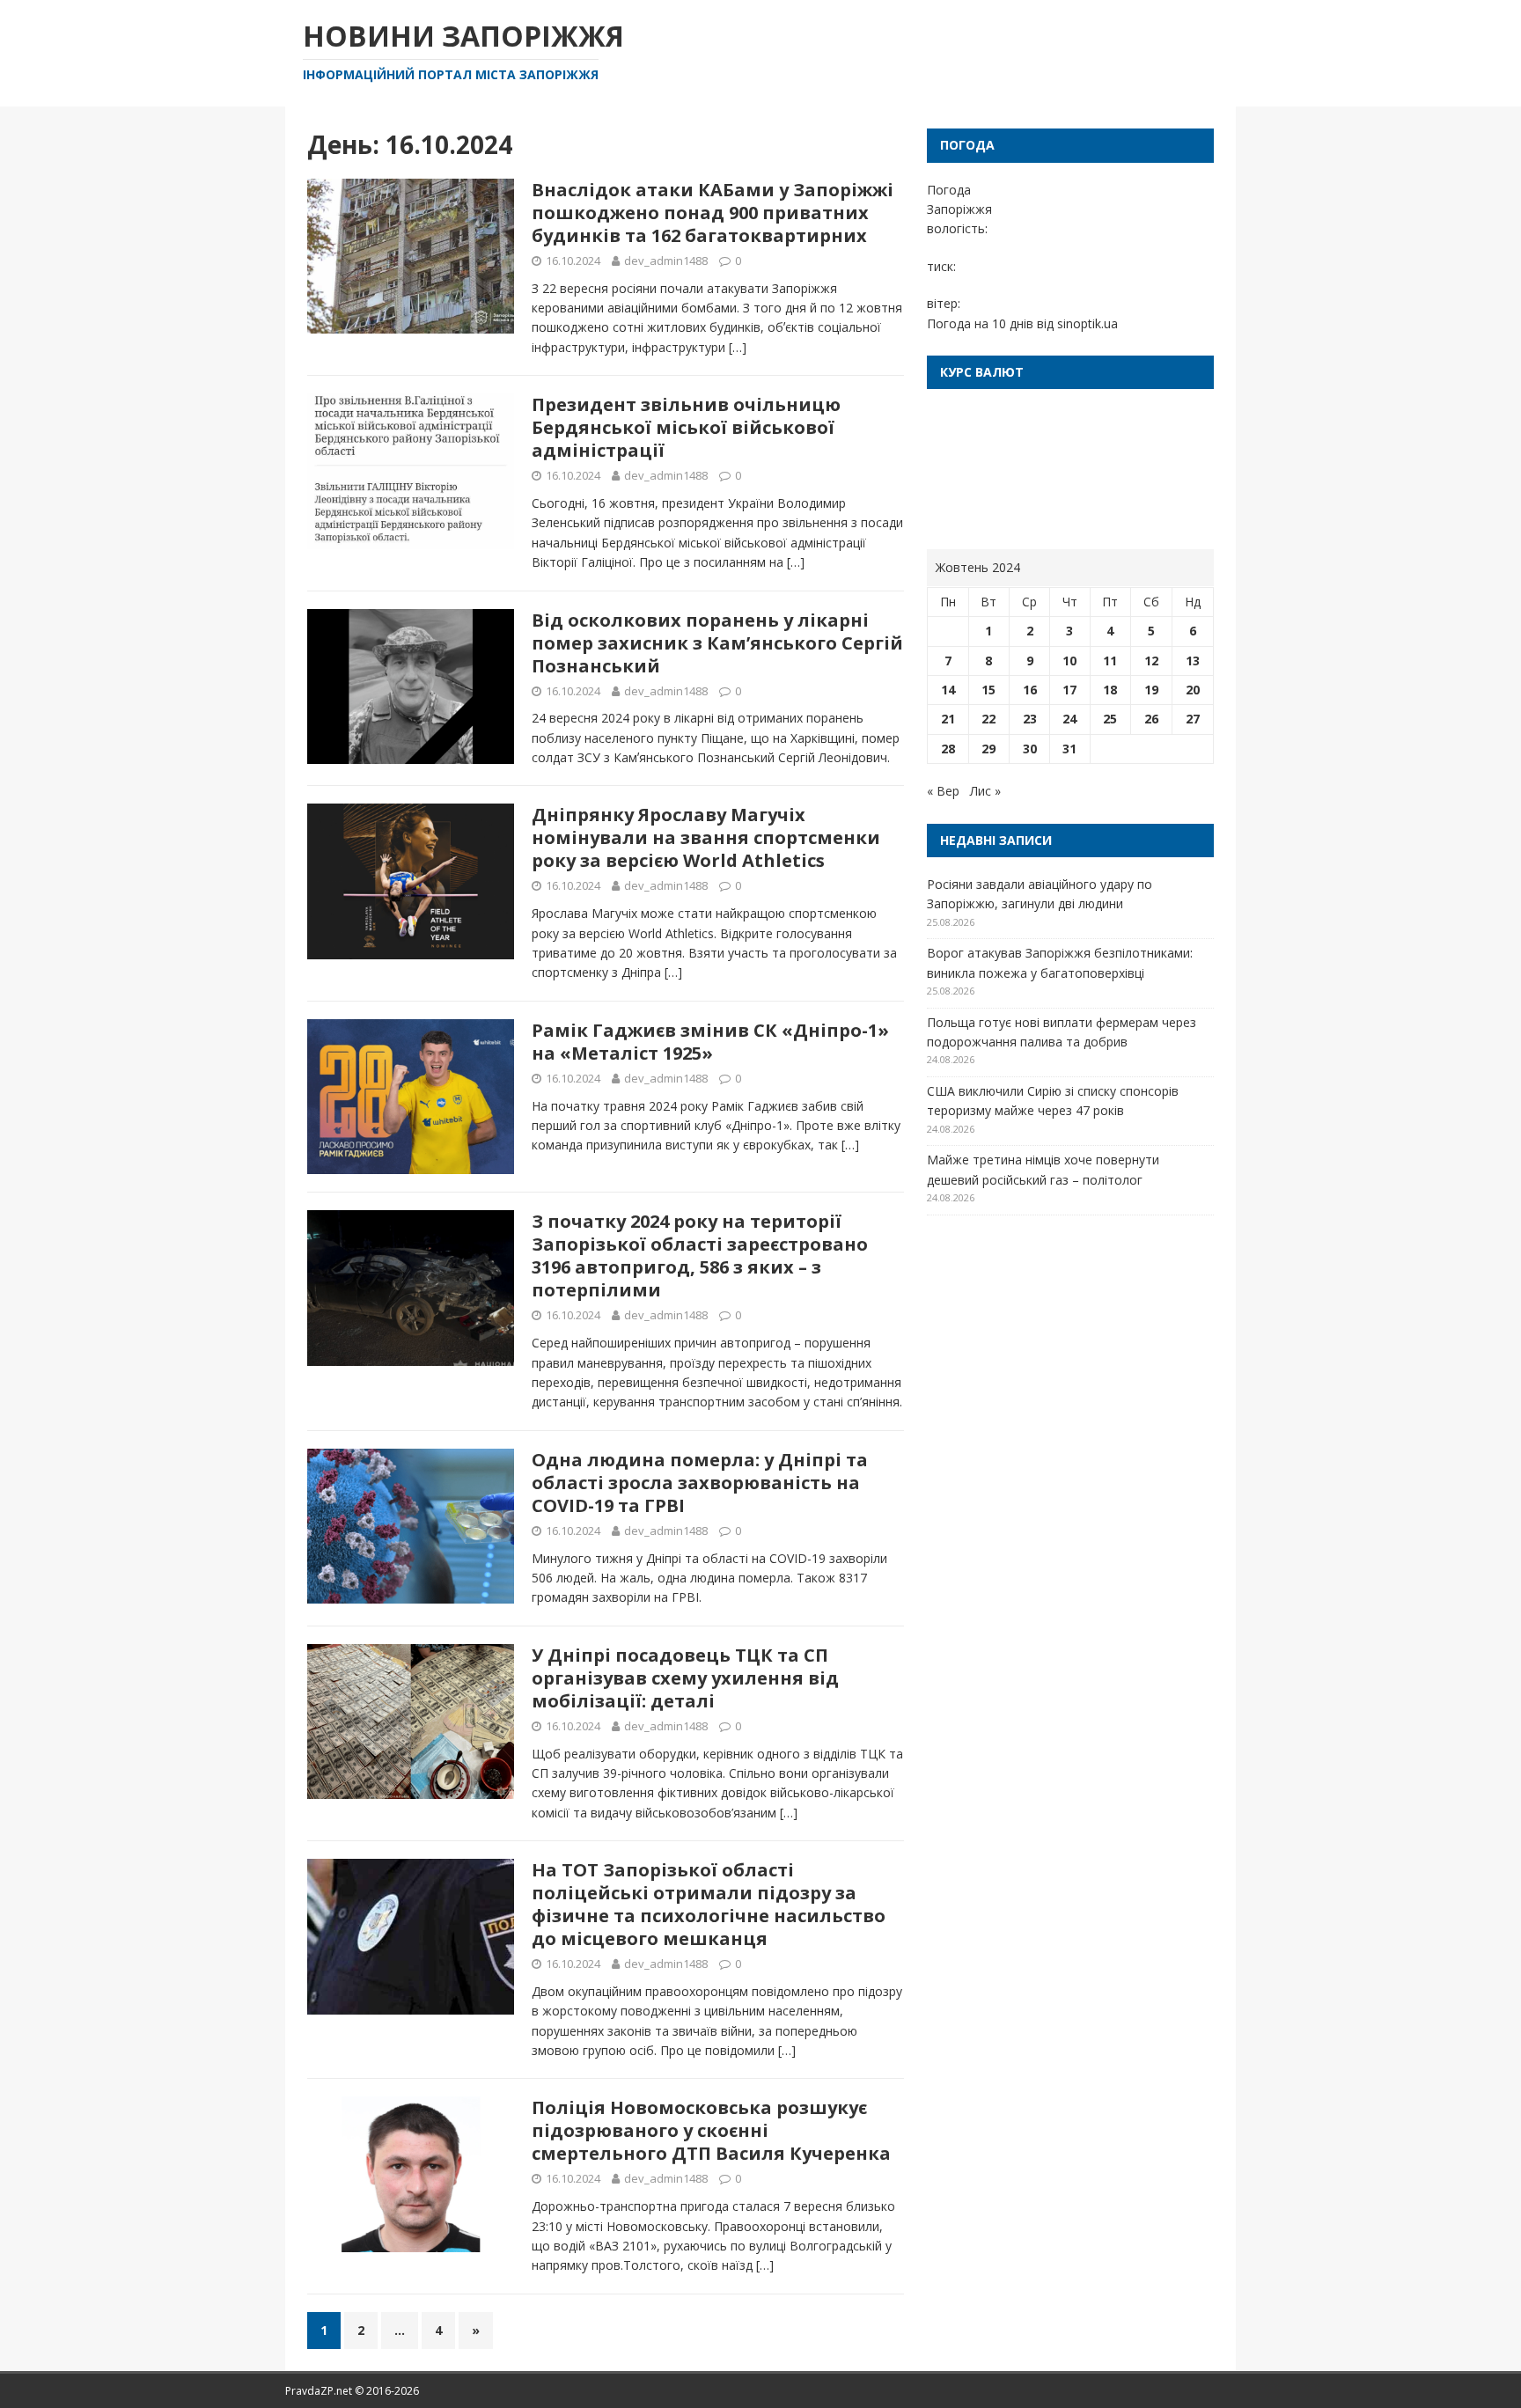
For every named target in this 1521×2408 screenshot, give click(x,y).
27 (1193, 719)
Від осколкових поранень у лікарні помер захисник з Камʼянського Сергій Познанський (717, 643)
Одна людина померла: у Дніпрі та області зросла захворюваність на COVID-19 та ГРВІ (700, 1483)
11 (1110, 661)
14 (948, 690)
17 (1069, 690)
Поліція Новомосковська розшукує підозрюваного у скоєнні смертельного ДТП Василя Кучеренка (711, 2130)
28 (948, 749)
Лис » (985, 791)
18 (1110, 690)
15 (988, 690)
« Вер (943, 791)
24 (1069, 719)
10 (1069, 661)
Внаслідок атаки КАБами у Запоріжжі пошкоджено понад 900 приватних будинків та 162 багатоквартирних (713, 213)
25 (1110, 719)
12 (1151, 661)
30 (1030, 749)
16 (1030, 690)
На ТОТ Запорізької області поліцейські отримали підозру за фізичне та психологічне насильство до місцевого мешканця (709, 1904)
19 (1151, 690)
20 (1193, 690)
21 (948, 719)
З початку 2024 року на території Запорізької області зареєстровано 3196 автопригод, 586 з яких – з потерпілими (700, 1255)
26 (1151, 719)
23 (1030, 719)
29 (988, 749)
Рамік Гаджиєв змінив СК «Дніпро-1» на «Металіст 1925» (710, 1042)
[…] (738, 347)
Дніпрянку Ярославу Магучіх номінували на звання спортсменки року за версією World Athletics (706, 837)
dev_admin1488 (666, 261)
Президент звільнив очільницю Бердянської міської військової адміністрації (686, 427)
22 (988, 719)
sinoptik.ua (1087, 323)
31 (1069, 749)
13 (1193, 661)
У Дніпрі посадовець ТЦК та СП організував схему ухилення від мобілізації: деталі (685, 1678)
